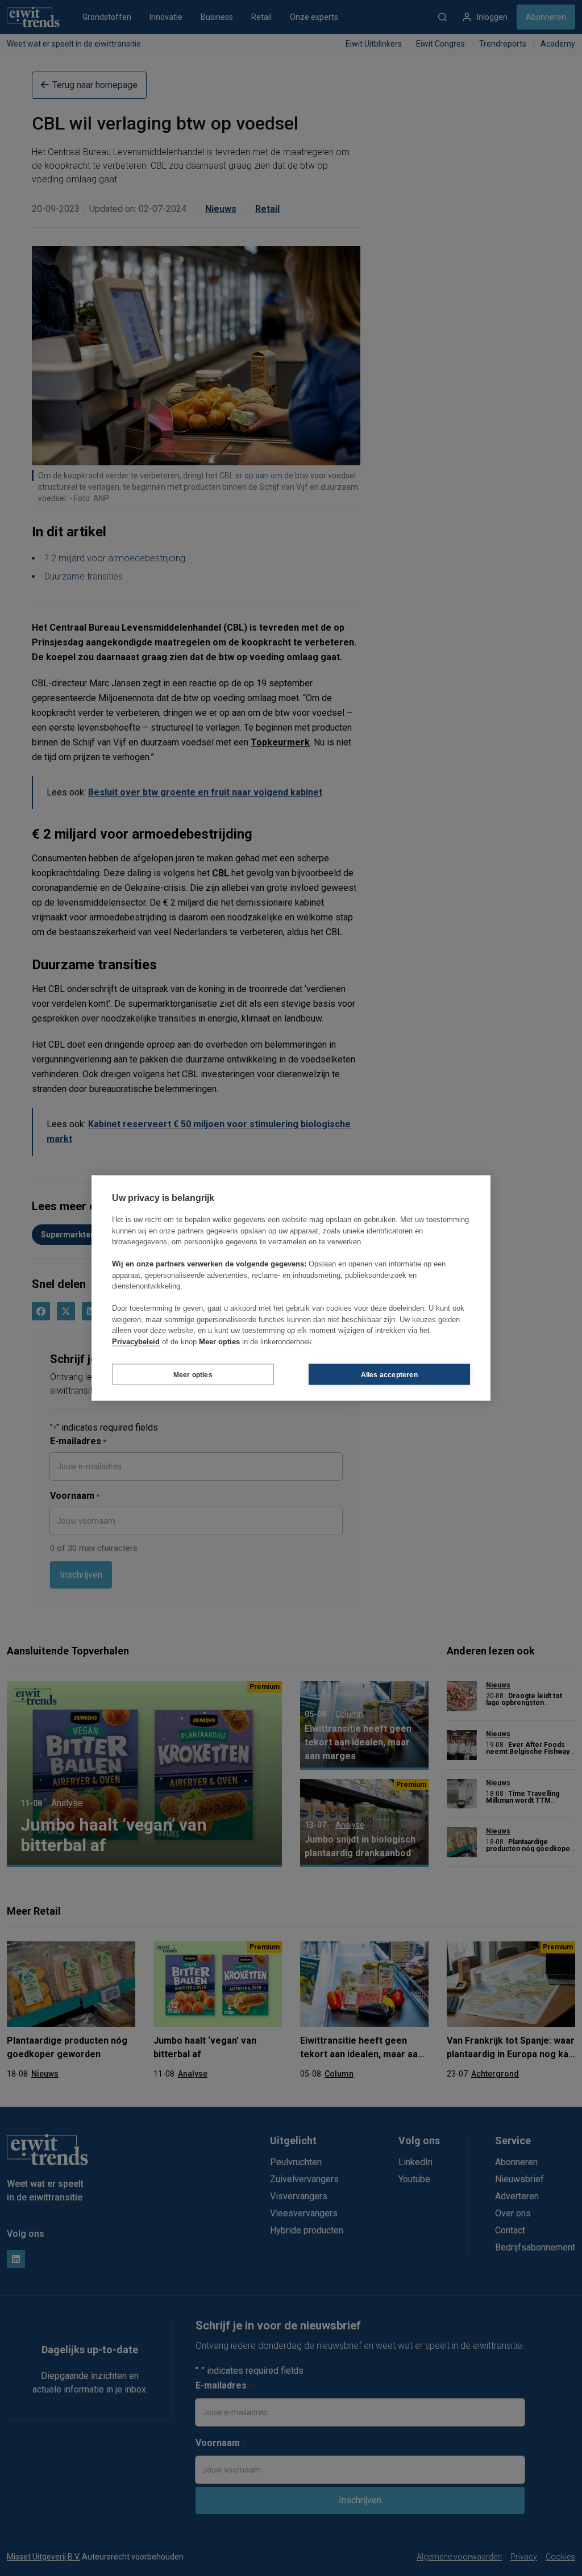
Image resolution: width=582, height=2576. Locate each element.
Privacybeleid (136, 1341)
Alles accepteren (389, 1374)
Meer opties (193, 1374)
